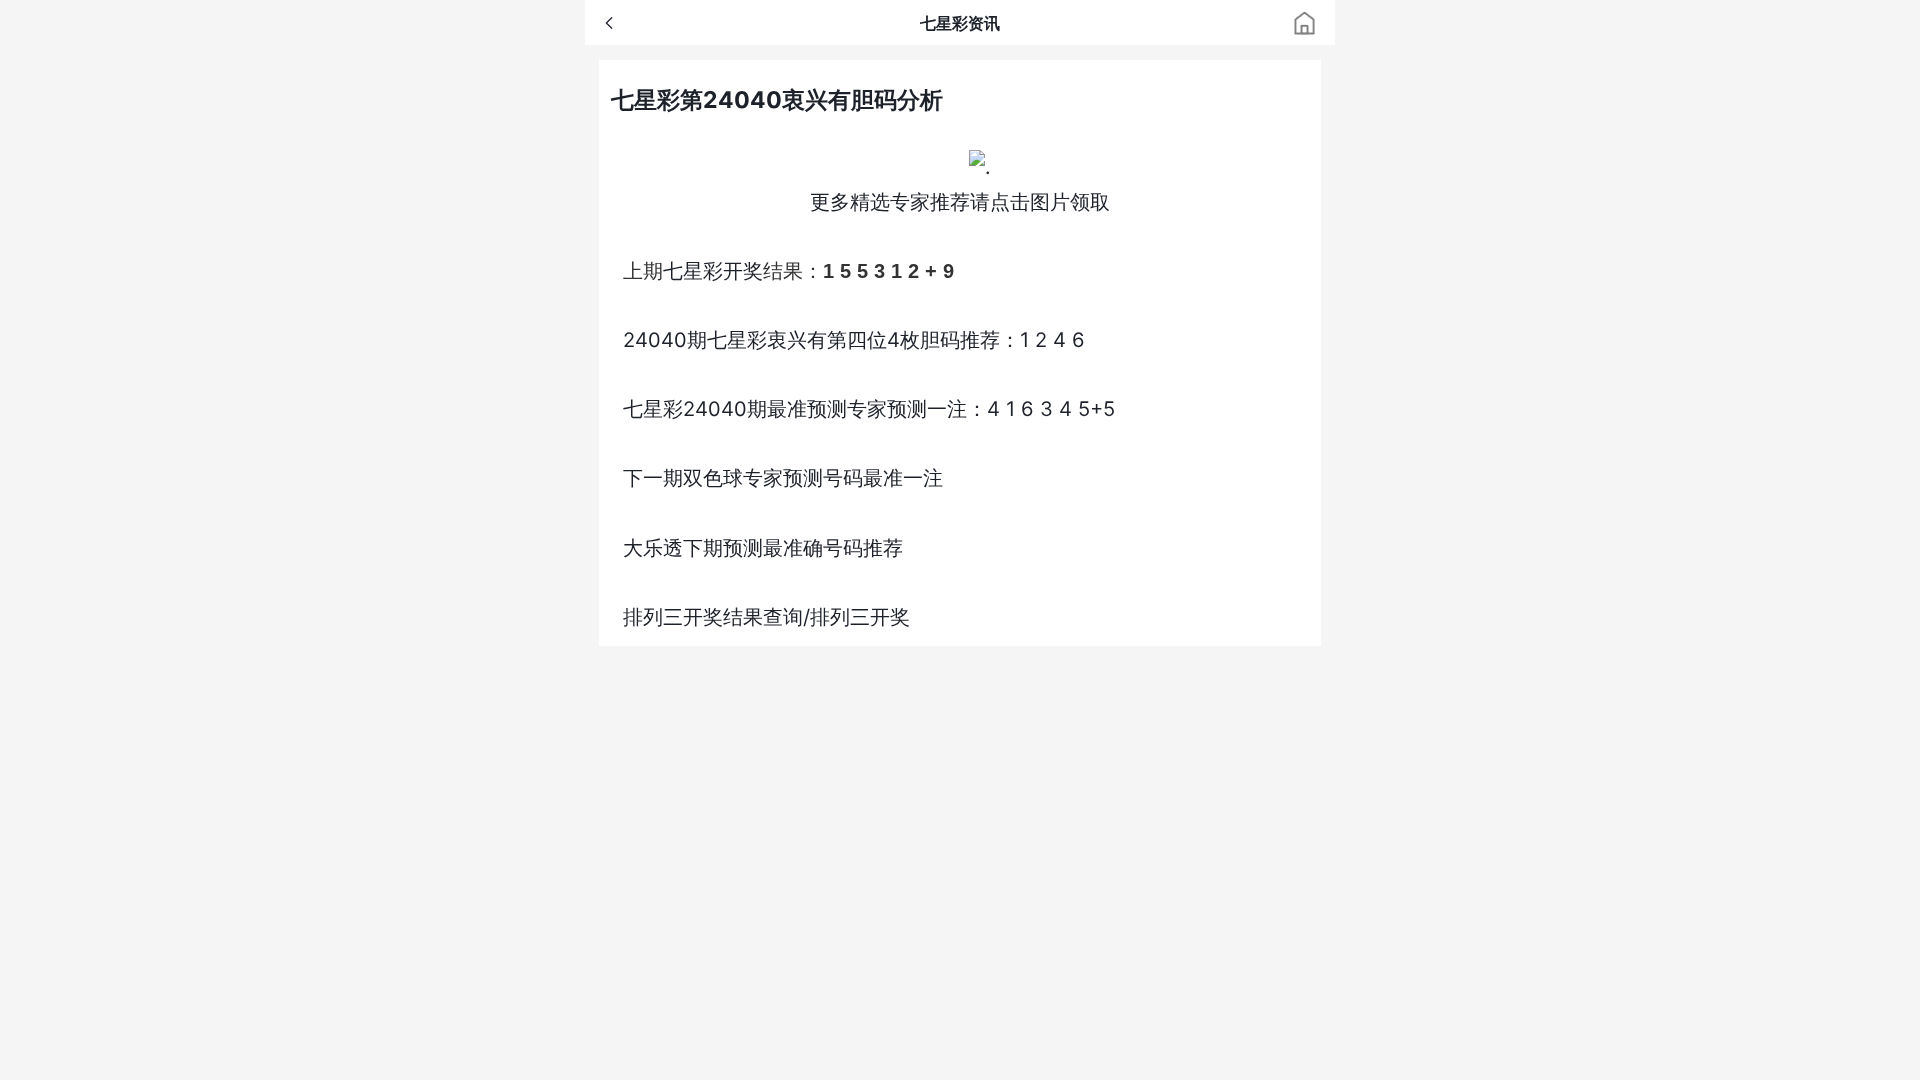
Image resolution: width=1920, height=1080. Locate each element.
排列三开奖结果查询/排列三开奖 (766, 616)
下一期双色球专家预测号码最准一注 (783, 477)
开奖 (743, 270)
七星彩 (693, 270)
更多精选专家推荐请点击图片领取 (960, 201)
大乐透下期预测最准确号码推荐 (763, 547)
